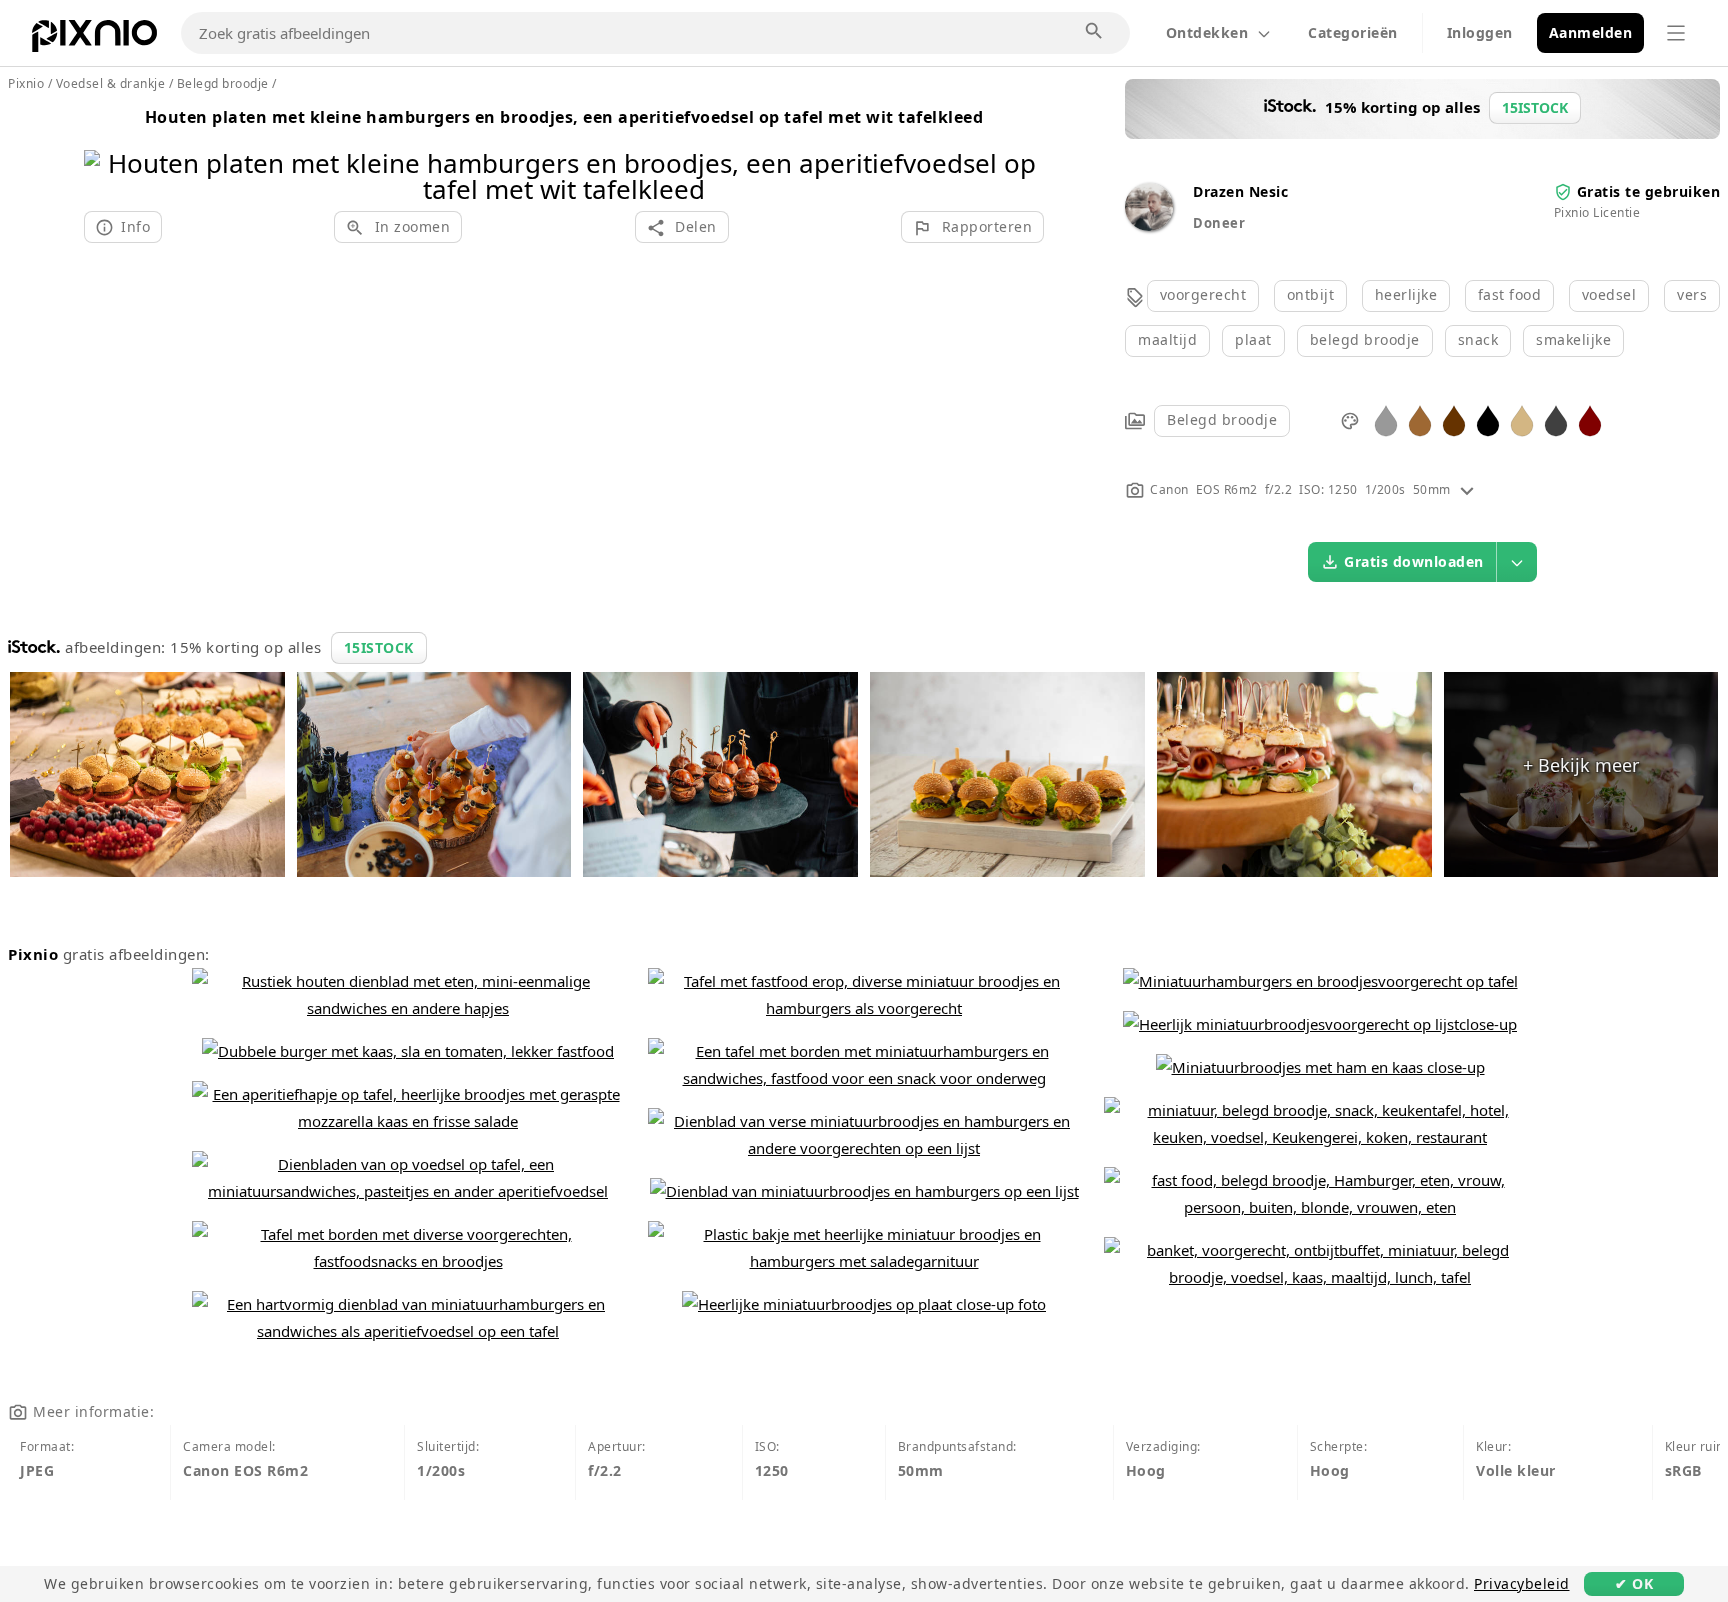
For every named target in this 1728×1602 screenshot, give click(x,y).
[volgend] (1021, 150)
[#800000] (1590, 419)
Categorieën (1353, 32)
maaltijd (1167, 339)
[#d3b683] (1522, 419)
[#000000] (1488, 419)
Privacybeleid (1522, 1583)
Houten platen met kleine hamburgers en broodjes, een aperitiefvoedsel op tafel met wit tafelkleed (564, 117)
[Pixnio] (94, 40)
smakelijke (1573, 339)
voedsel (1609, 294)
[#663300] (1454, 419)
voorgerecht (1203, 294)
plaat (1253, 339)
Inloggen (1480, 32)
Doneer (1219, 223)
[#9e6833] (1420, 419)
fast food (1510, 294)
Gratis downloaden (1414, 561)
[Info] (1467, 489)
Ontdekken (1207, 32)
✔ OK (1634, 1583)
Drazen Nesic (1240, 191)
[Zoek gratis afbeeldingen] (1095, 32)
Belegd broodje (1222, 419)
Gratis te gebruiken (1649, 191)
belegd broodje (1365, 339)
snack (1478, 339)
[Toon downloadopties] (1517, 562)
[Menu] (1676, 33)
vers (1692, 294)
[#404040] (1556, 419)
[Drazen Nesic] (1149, 225)
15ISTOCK (379, 647)
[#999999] (1386, 419)
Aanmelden (1591, 32)
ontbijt (1311, 294)
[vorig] (106, 150)
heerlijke (1406, 294)
